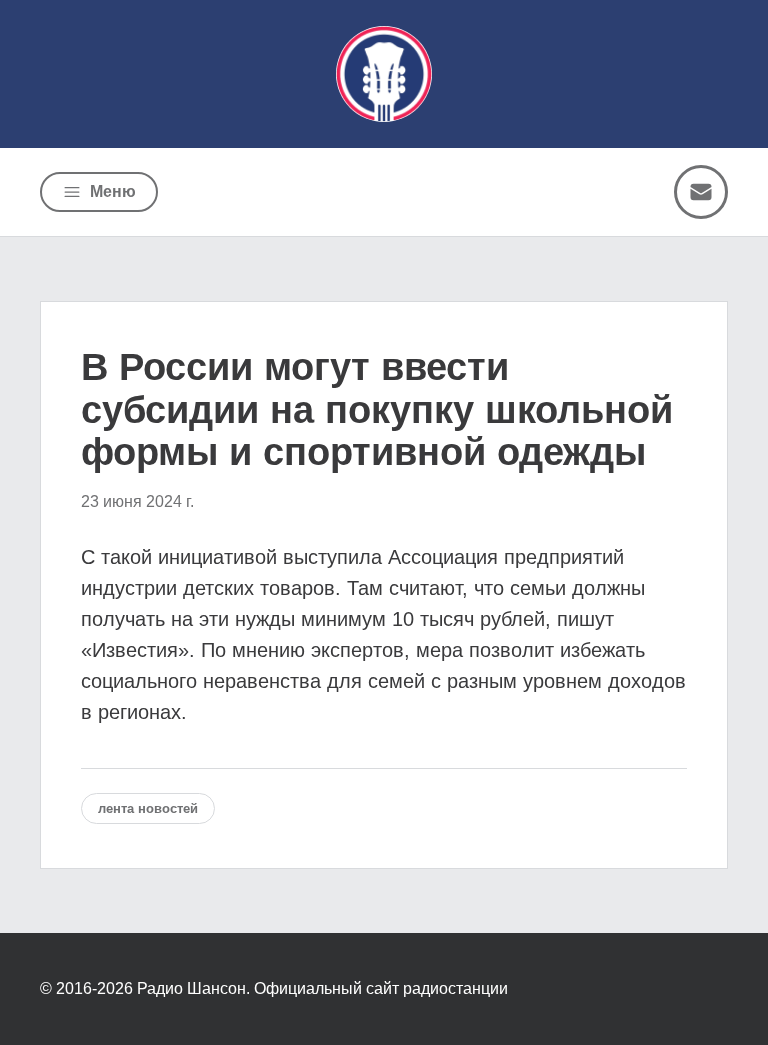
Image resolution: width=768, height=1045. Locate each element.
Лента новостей (148, 808)
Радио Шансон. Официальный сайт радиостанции (322, 988)
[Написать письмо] (701, 192)
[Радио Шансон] (384, 74)
